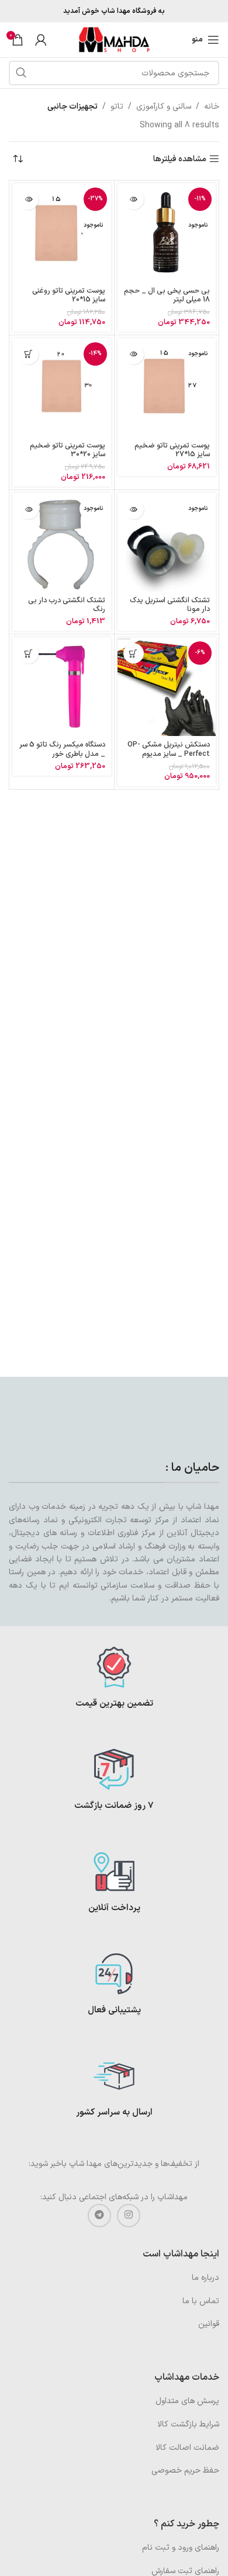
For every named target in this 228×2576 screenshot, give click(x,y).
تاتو (117, 107)
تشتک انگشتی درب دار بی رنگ (67, 605)
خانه (212, 107)
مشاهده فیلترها (180, 159)
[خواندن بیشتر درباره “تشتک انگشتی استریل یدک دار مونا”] (134, 509)
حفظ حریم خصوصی (185, 2471)
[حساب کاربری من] (41, 40)
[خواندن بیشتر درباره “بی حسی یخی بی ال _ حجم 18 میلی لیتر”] (134, 199)
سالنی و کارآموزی (164, 107)
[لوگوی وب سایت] (114, 39)
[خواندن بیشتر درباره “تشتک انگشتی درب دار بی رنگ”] (28, 509)
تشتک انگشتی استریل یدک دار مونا (170, 605)
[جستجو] (21, 73)
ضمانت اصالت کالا (187, 2448)
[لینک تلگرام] (99, 2216)
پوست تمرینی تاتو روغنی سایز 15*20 (69, 295)
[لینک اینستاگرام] (129, 2216)
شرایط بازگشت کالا (188, 2424)
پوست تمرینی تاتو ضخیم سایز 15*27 (172, 450)
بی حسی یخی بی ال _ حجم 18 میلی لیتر (167, 295)
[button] (28, 354)
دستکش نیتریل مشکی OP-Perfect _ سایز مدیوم (169, 749)
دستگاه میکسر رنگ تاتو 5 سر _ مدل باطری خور (62, 749)
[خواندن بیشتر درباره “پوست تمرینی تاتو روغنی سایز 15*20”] (28, 199)
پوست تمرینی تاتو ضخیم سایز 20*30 (68, 450)
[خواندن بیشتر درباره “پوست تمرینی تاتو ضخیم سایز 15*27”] (134, 354)
